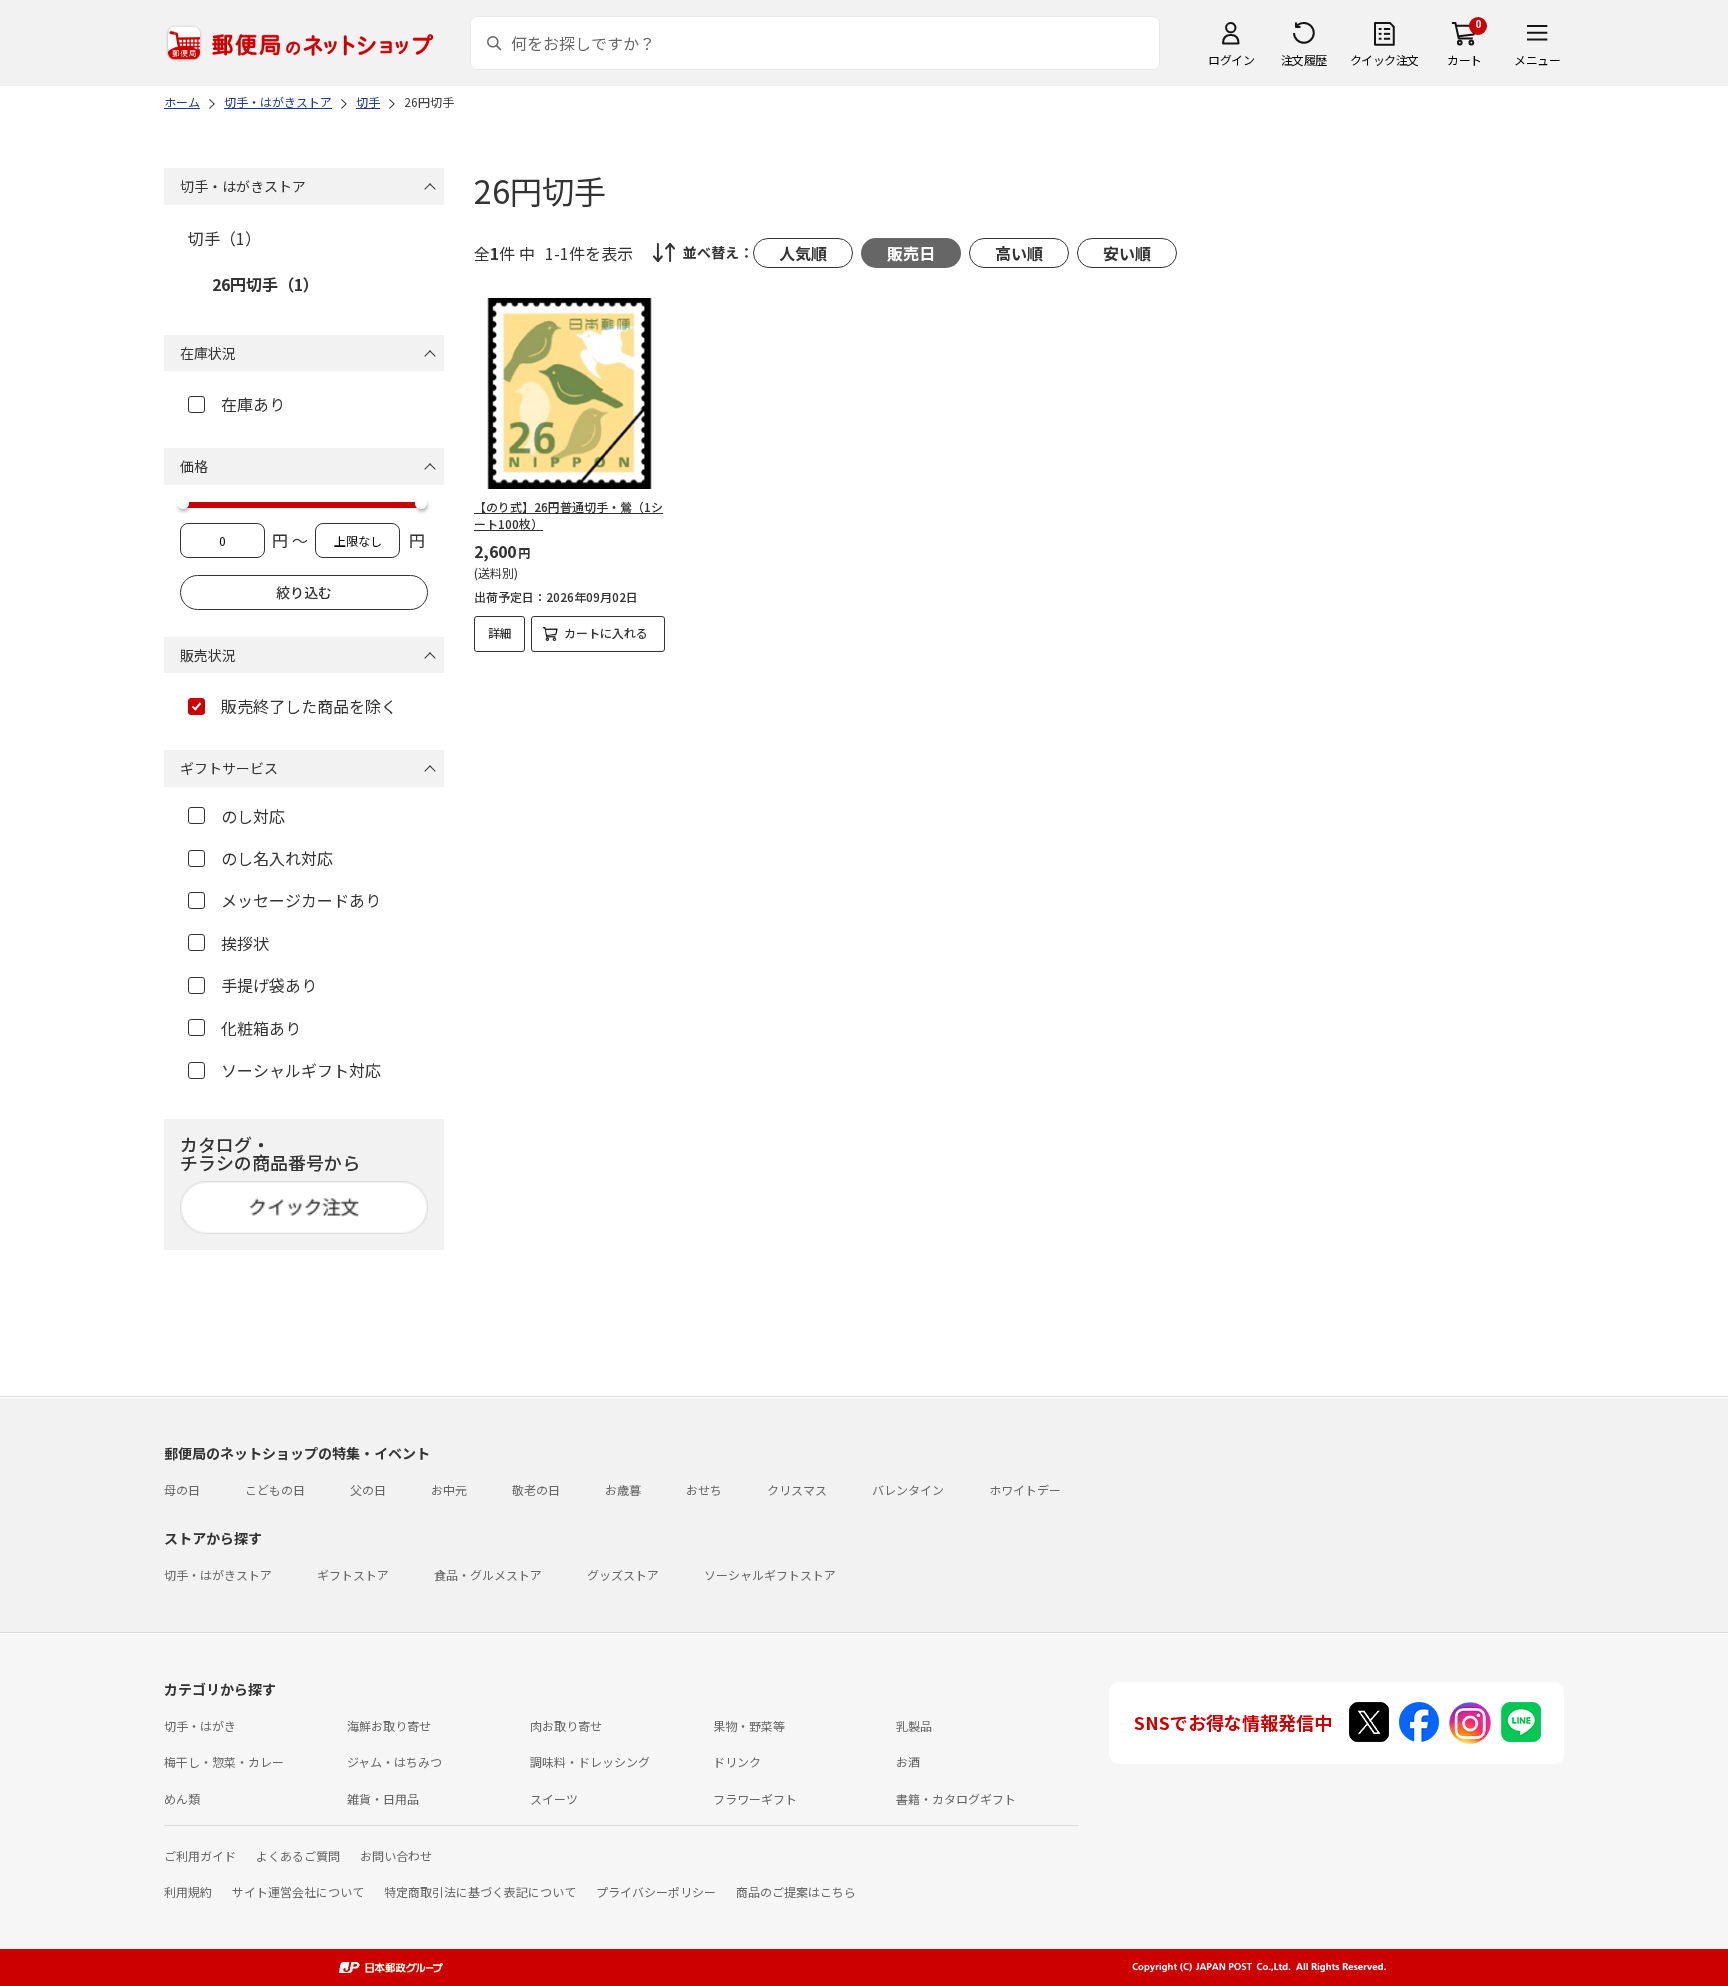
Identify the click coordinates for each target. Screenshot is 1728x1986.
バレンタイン (908, 1489)
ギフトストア (353, 1574)
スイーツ (554, 1798)
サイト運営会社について (298, 1891)
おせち (704, 1489)
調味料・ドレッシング (590, 1761)
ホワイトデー (1025, 1489)
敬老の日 (536, 1489)
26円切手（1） (265, 284)
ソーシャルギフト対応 (301, 1070)
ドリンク (737, 1761)
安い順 (1127, 253)
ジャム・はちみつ (394, 1761)
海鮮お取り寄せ (389, 1725)
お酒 (908, 1761)
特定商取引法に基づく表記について (480, 1891)
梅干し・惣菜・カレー (224, 1761)
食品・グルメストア (488, 1574)
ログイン (1231, 59)
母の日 (182, 1489)
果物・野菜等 (749, 1725)
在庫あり (253, 404)
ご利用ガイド (200, 1855)
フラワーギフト (755, 1798)
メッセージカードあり (301, 900)
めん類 (182, 1798)
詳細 (500, 632)
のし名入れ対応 (277, 858)
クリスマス (797, 1489)
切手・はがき (200, 1725)
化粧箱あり (261, 1028)
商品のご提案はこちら (796, 1891)
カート (1464, 59)
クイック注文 (1384, 59)
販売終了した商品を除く (309, 706)
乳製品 (914, 1725)
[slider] (183, 503)
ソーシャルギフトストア (770, 1574)
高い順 (1019, 253)
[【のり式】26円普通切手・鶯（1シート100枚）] (569, 393)
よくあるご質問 (298, 1855)
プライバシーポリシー (656, 1891)
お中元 (449, 1489)
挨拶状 (245, 943)
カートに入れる (606, 632)
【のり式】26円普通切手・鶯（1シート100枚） (568, 515)
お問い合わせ (396, 1855)
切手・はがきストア (218, 1574)
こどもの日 (275, 1489)
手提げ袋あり (269, 985)
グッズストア (623, 1574)
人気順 (803, 253)
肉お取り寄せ (566, 1725)
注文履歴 (1304, 59)
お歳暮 (623, 1489)
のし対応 (253, 816)
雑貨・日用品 (383, 1798)
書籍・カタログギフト (956, 1798)
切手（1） (224, 238)
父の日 (368, 1489)
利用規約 (188, 1891)
